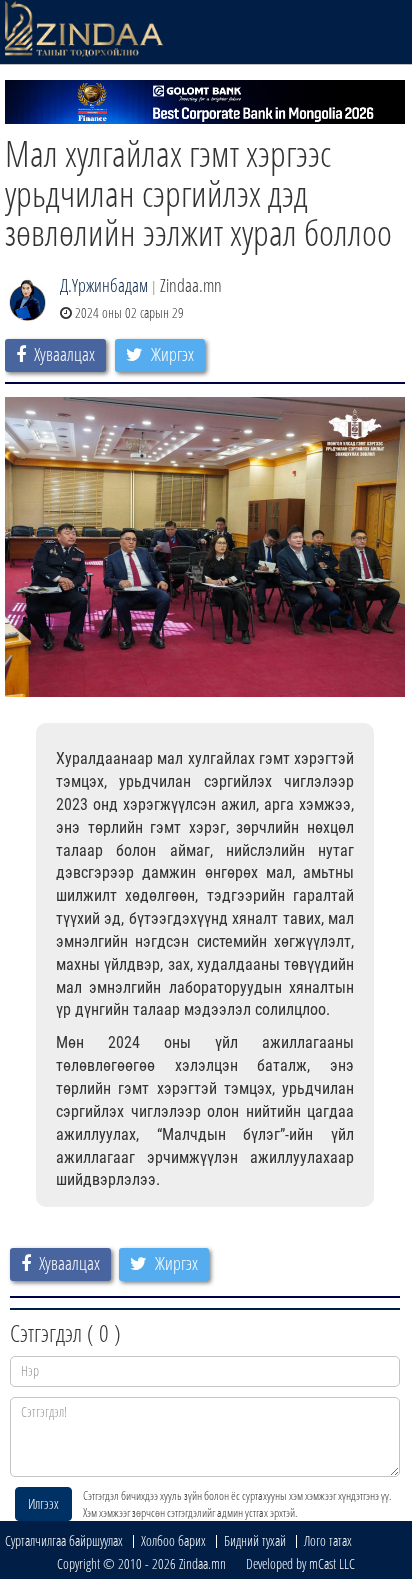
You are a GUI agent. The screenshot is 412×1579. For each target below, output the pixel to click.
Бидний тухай (255, 1540)
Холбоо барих (173, 1540)
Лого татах (328, 1540)
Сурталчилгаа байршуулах (64, 1540)
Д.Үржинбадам (104, 285)
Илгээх (43, 1503)
